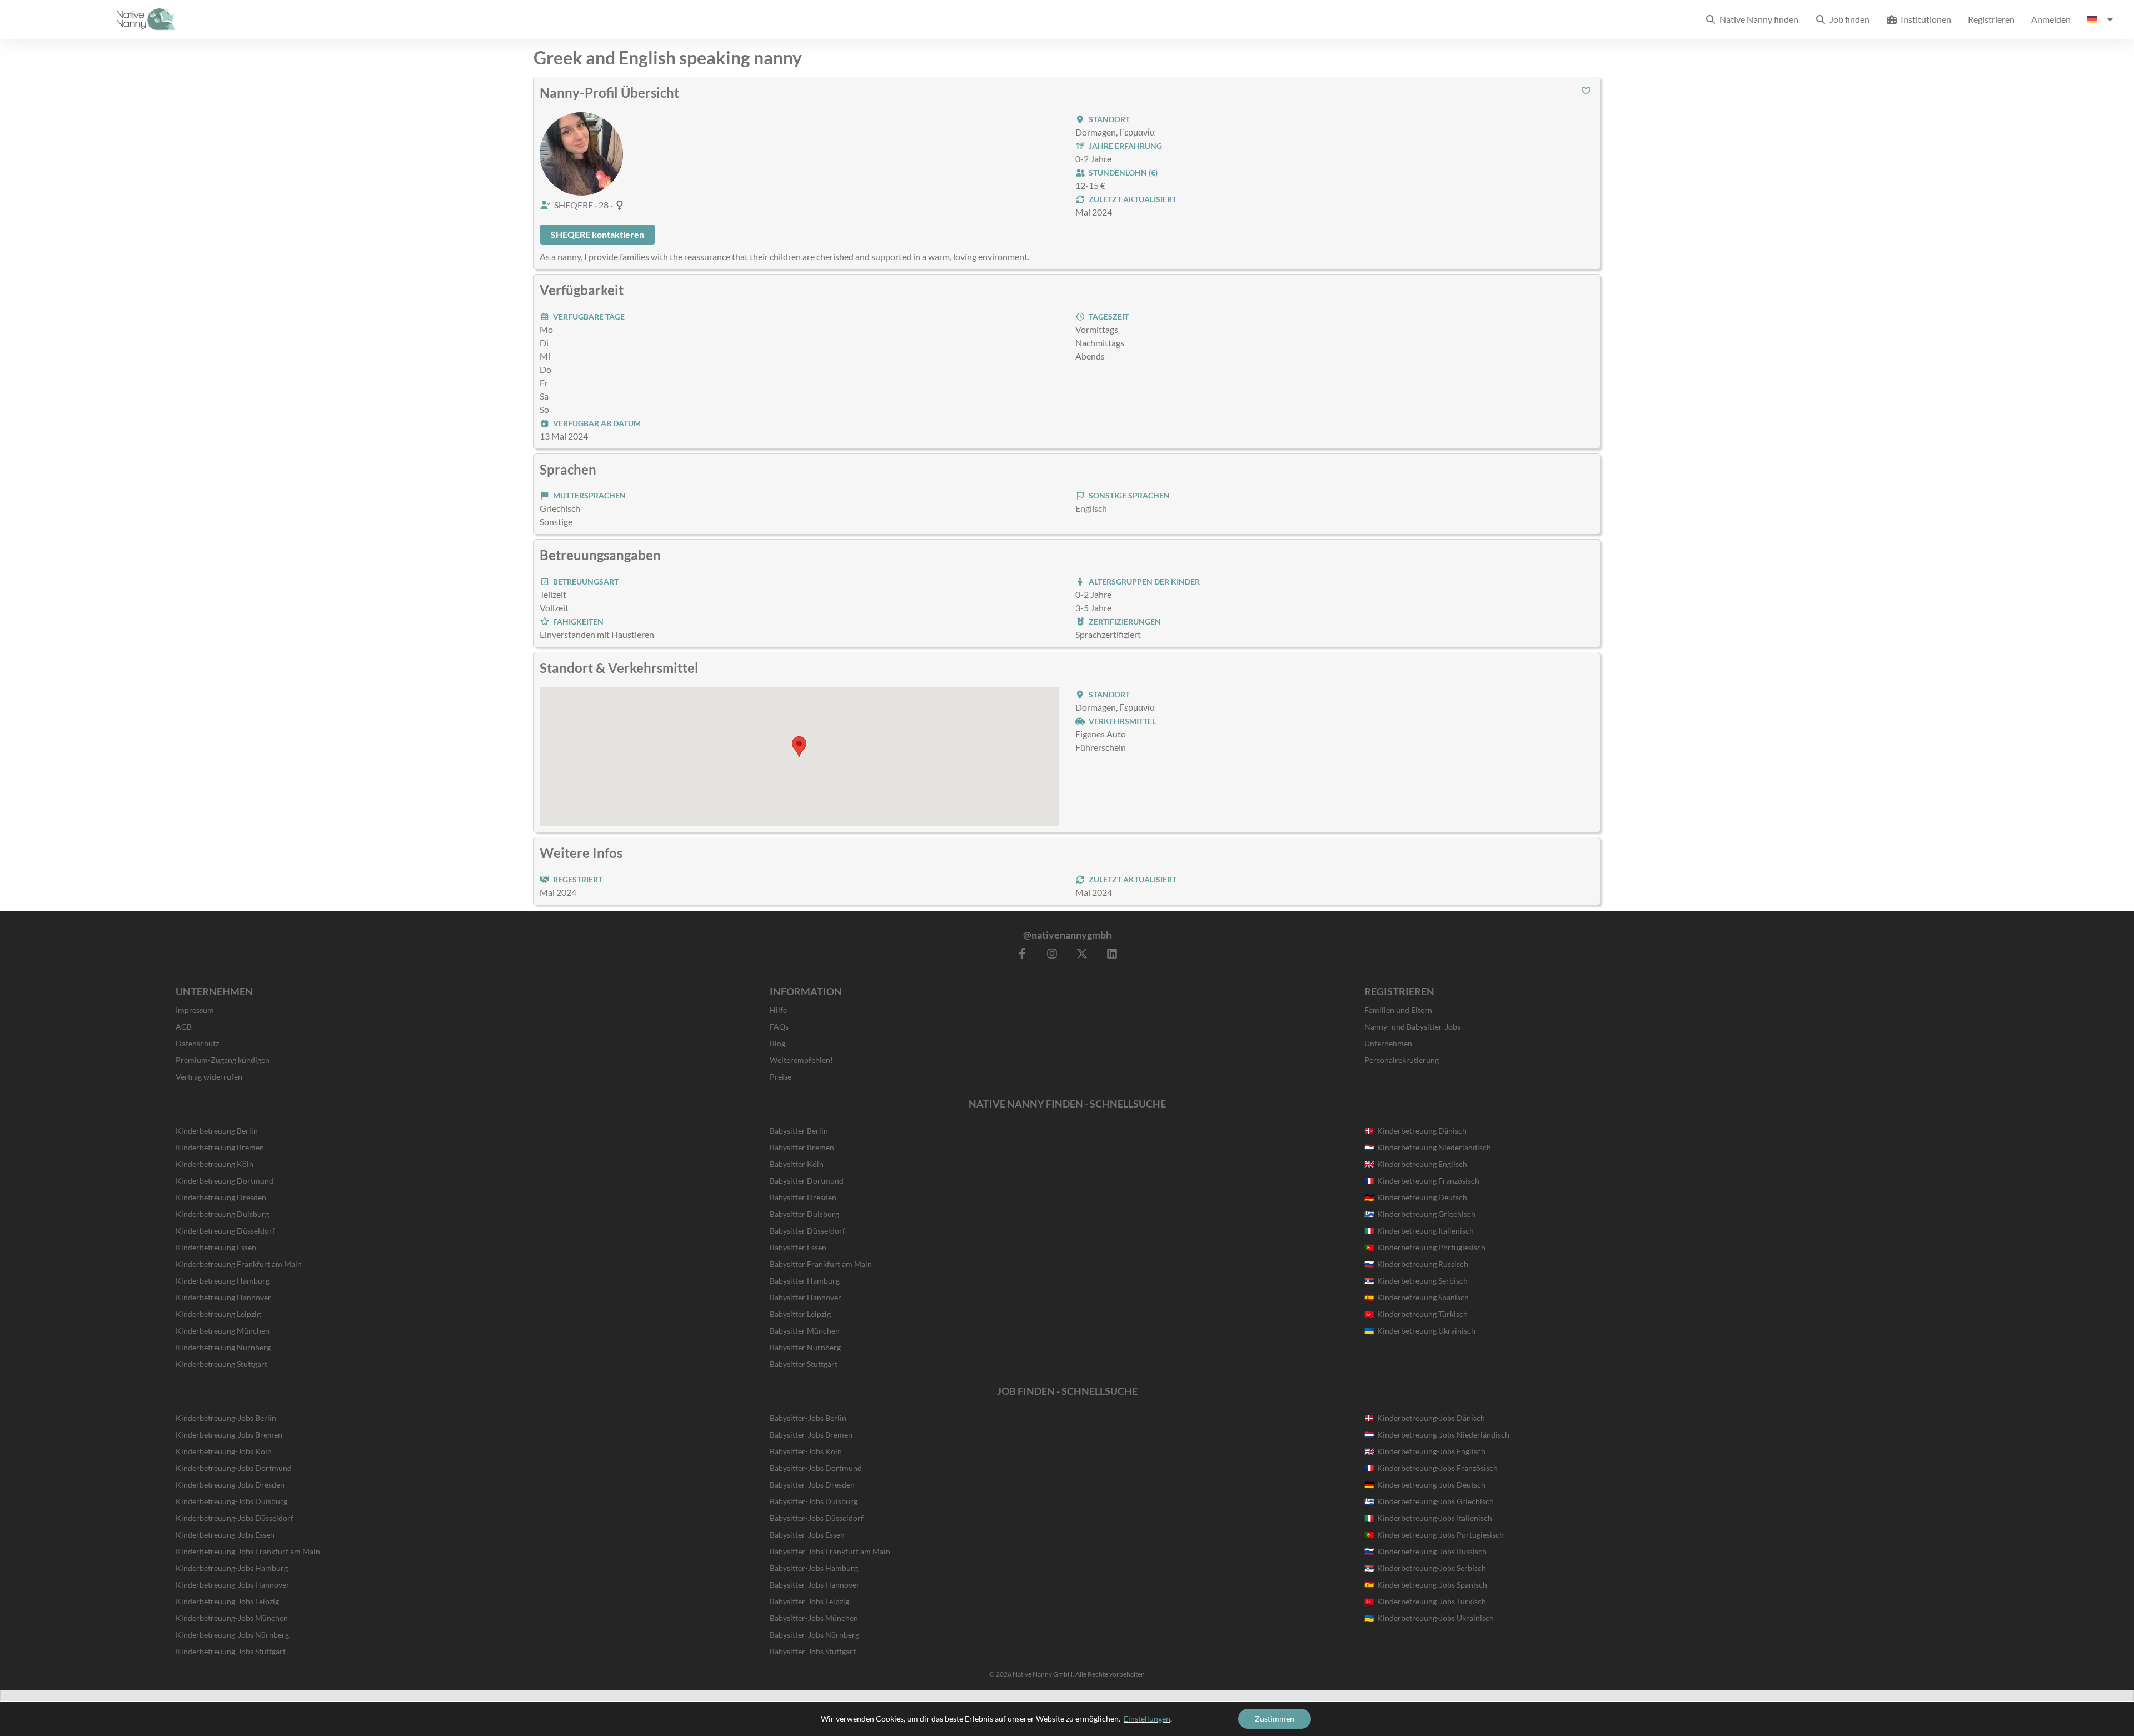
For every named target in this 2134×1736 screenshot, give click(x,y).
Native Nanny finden (1757, 19)
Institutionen (1924, 19)
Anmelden (2051, 19)
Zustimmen (1275, 1718)
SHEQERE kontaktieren (597, 234)
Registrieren (1991, 19)
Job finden (1848, 19)
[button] (1586, 91)
